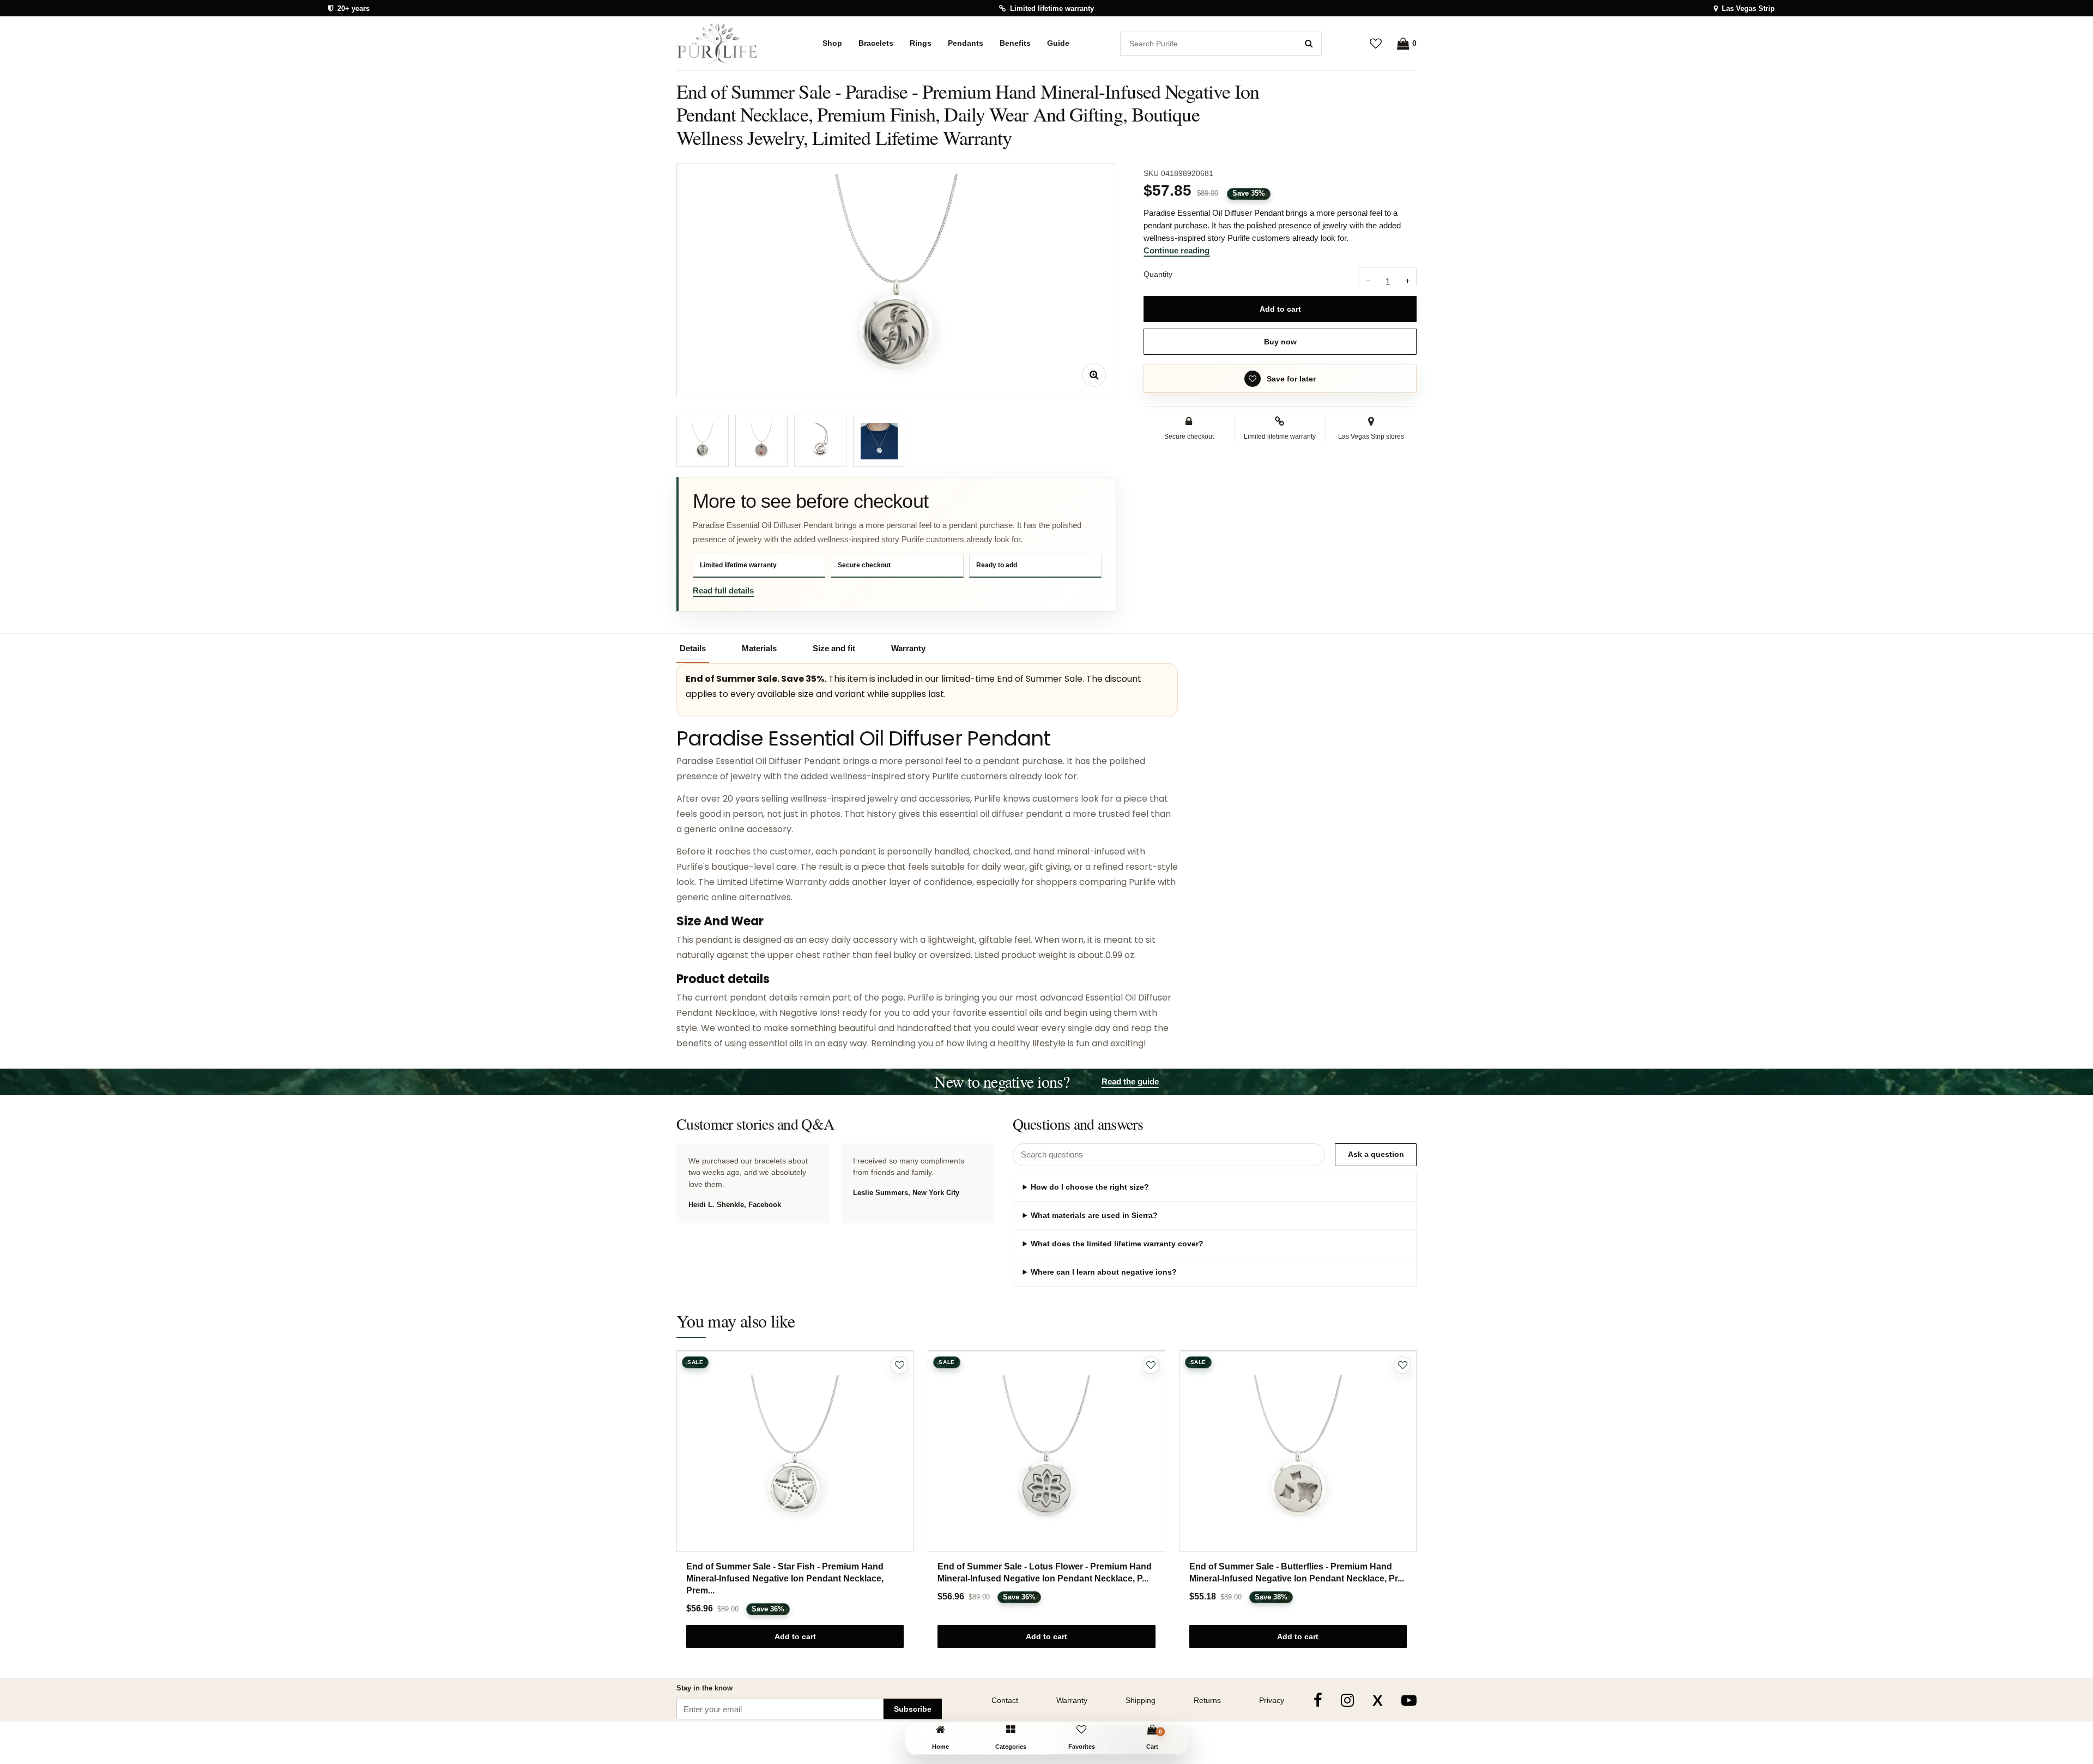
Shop (832, 43)
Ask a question (1376, 1154)
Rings (921, 43)
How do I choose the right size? (1090, 1187)
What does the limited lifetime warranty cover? (1117, 1244)
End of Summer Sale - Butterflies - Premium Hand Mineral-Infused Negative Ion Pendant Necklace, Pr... (1297, 1572)
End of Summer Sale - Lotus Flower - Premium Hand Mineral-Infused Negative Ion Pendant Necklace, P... (1045, 1572)
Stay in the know (704, 1688)
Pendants (966, 43)
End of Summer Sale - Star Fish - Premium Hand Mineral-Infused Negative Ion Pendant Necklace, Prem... (785, 1578)
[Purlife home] (724, 44)
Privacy (1272, 1700)
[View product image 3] (820, 441)
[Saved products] (1376, 43)
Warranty (908, 648)
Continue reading (1176, 250)
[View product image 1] (703, 441)
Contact (1005, 1700)
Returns (1207, 1700)
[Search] (1309, 44)
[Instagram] (1347, 1700)
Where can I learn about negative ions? (1104, 1272)
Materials (759, 648)
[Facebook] (1318, 1700)
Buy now (1280, 342)
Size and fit (834, 648)
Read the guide (1130, 1081)
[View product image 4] (879, 441)
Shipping (1141, 1700)
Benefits (1015, 43)
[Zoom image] (1094, 375)
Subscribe (913, 1709)
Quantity (1158, 274)
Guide (1058, 43)
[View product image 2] (761, 441)
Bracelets (876, 43)
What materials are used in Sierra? (1094, 1215)
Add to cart (1280, 309)
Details (693, 648)
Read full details (723, 590)
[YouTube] (1409, 1700)
